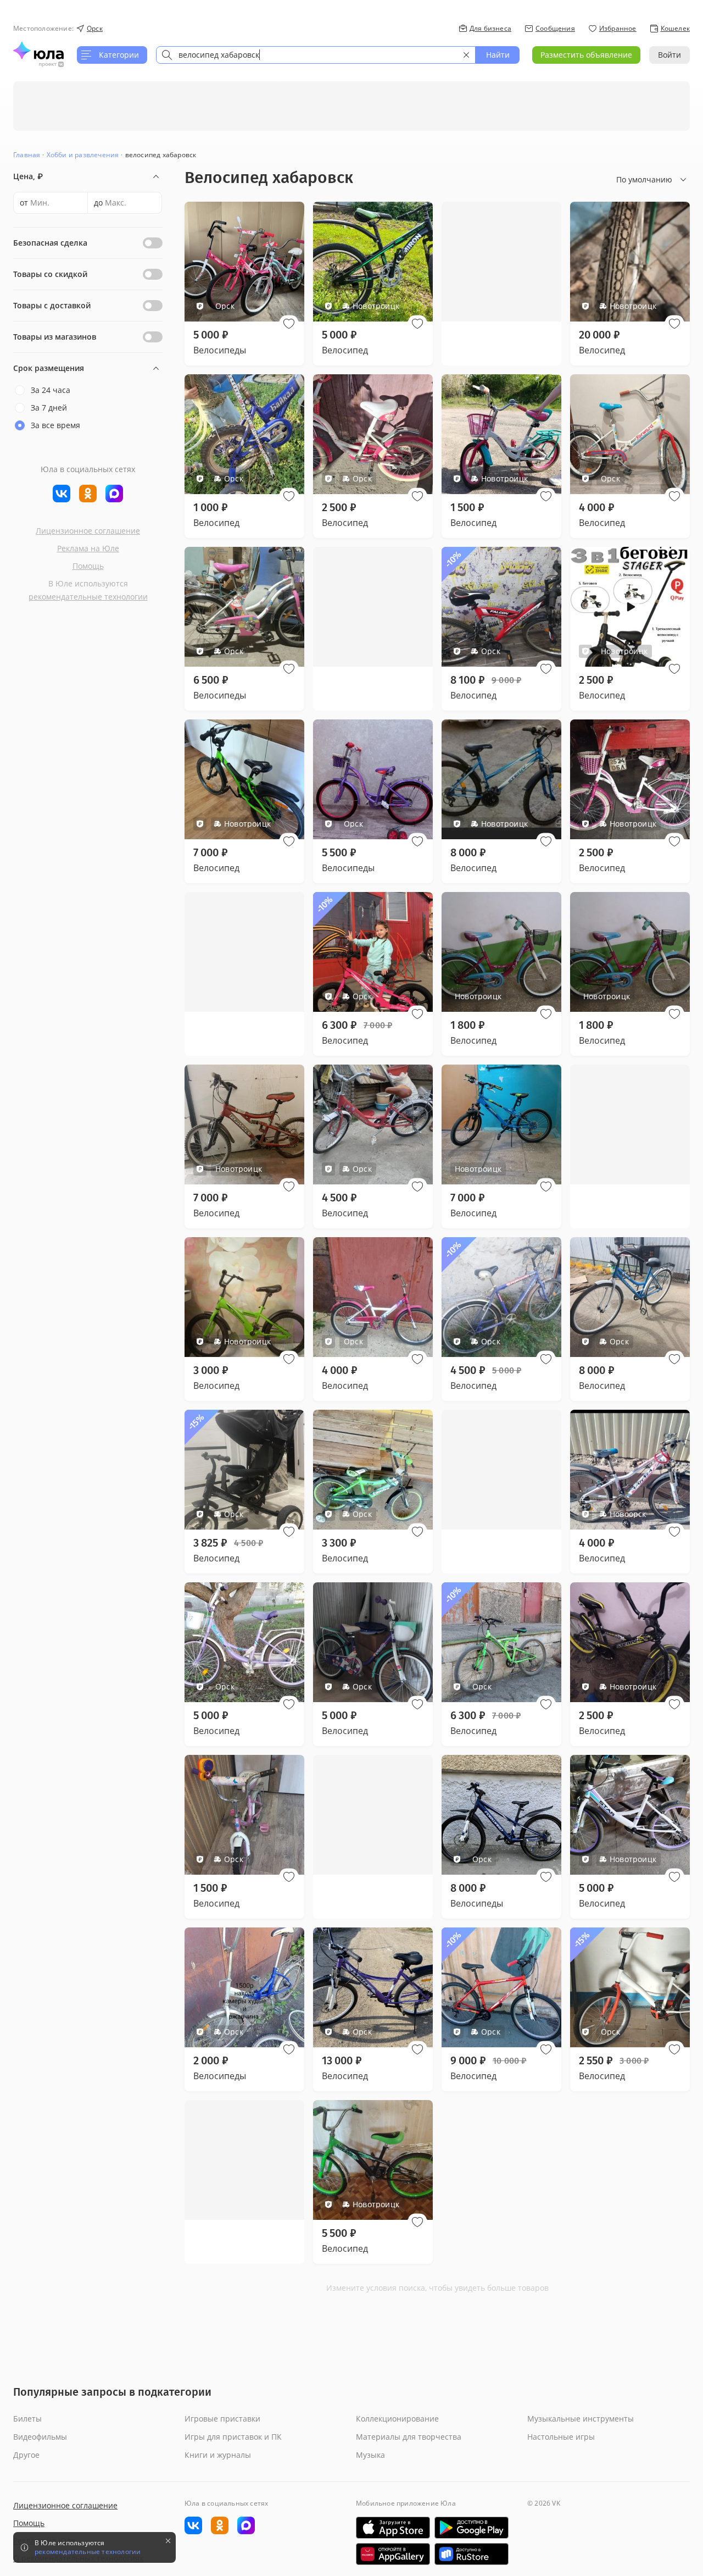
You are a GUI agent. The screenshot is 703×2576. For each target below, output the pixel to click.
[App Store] (393, 2528)
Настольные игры (561, 2437)
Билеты (27, 2419)
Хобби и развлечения (83, 155)
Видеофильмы (40, 2437)
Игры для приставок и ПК (233, 2437)
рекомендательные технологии (88, 597)
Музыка (370, 2455)
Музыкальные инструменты (581, 2419)
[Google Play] (472, 2528)
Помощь (88, 566)
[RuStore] (472, 2554)
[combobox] (316, 55)
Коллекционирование (397, 2419)
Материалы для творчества (409, 2437)
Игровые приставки (222, 2419)
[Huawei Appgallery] (393, 2554)
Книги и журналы (218, 2455)
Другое (26, 2455)
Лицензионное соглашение (88, 531)
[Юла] (38, 51)
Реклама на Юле (88, 548)
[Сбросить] (466, 55)
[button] (289, 324)
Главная (27, 155)
